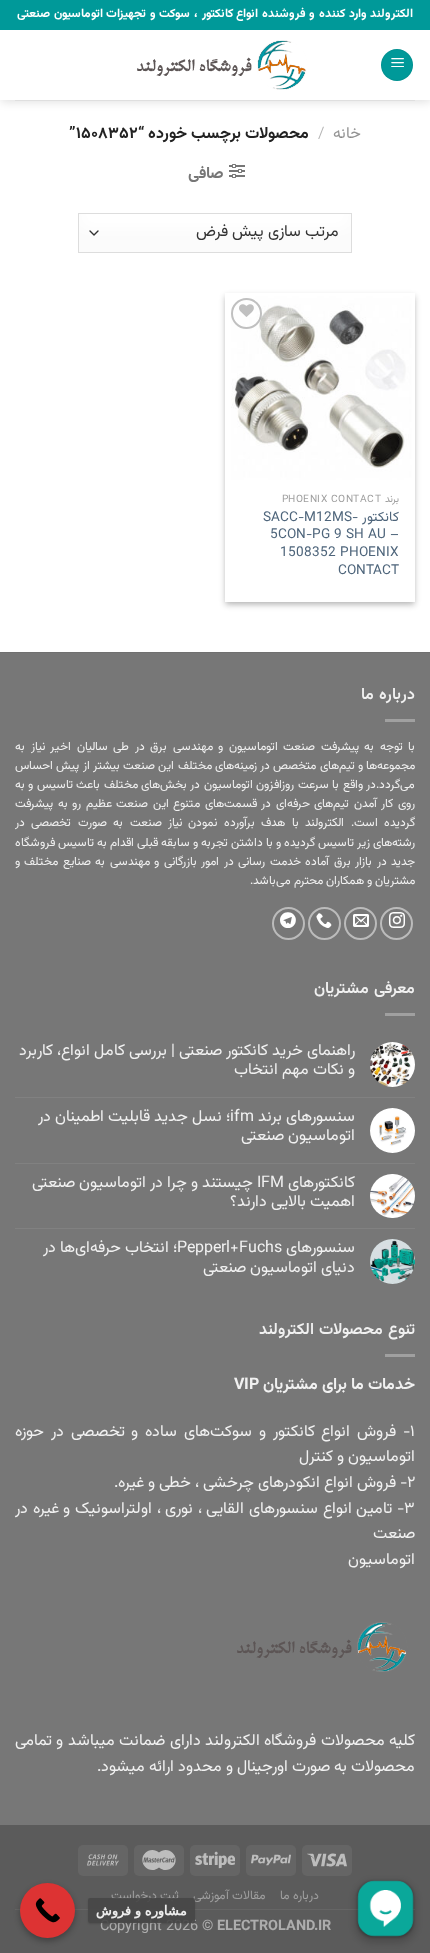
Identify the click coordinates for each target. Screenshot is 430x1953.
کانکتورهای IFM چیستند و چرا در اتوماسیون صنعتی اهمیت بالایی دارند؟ (193, 1193)
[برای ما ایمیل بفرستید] (360, 923)
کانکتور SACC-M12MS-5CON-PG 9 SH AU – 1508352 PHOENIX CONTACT (331, 544)
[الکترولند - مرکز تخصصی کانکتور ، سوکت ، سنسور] (215, 65)
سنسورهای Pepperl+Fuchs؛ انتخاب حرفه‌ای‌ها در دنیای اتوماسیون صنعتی (199, 1258)
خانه (347, 134)
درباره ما (300, 1896)
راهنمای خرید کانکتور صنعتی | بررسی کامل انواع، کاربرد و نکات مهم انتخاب (187, 1061)
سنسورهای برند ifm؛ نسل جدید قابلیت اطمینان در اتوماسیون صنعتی (196, 1127)
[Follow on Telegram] (288, 923)
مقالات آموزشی (230, 1896)
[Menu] (397, 65)
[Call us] (324, 923)
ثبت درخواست (145, 1896)
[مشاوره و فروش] (47, 1910)
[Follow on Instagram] (396, 923)
